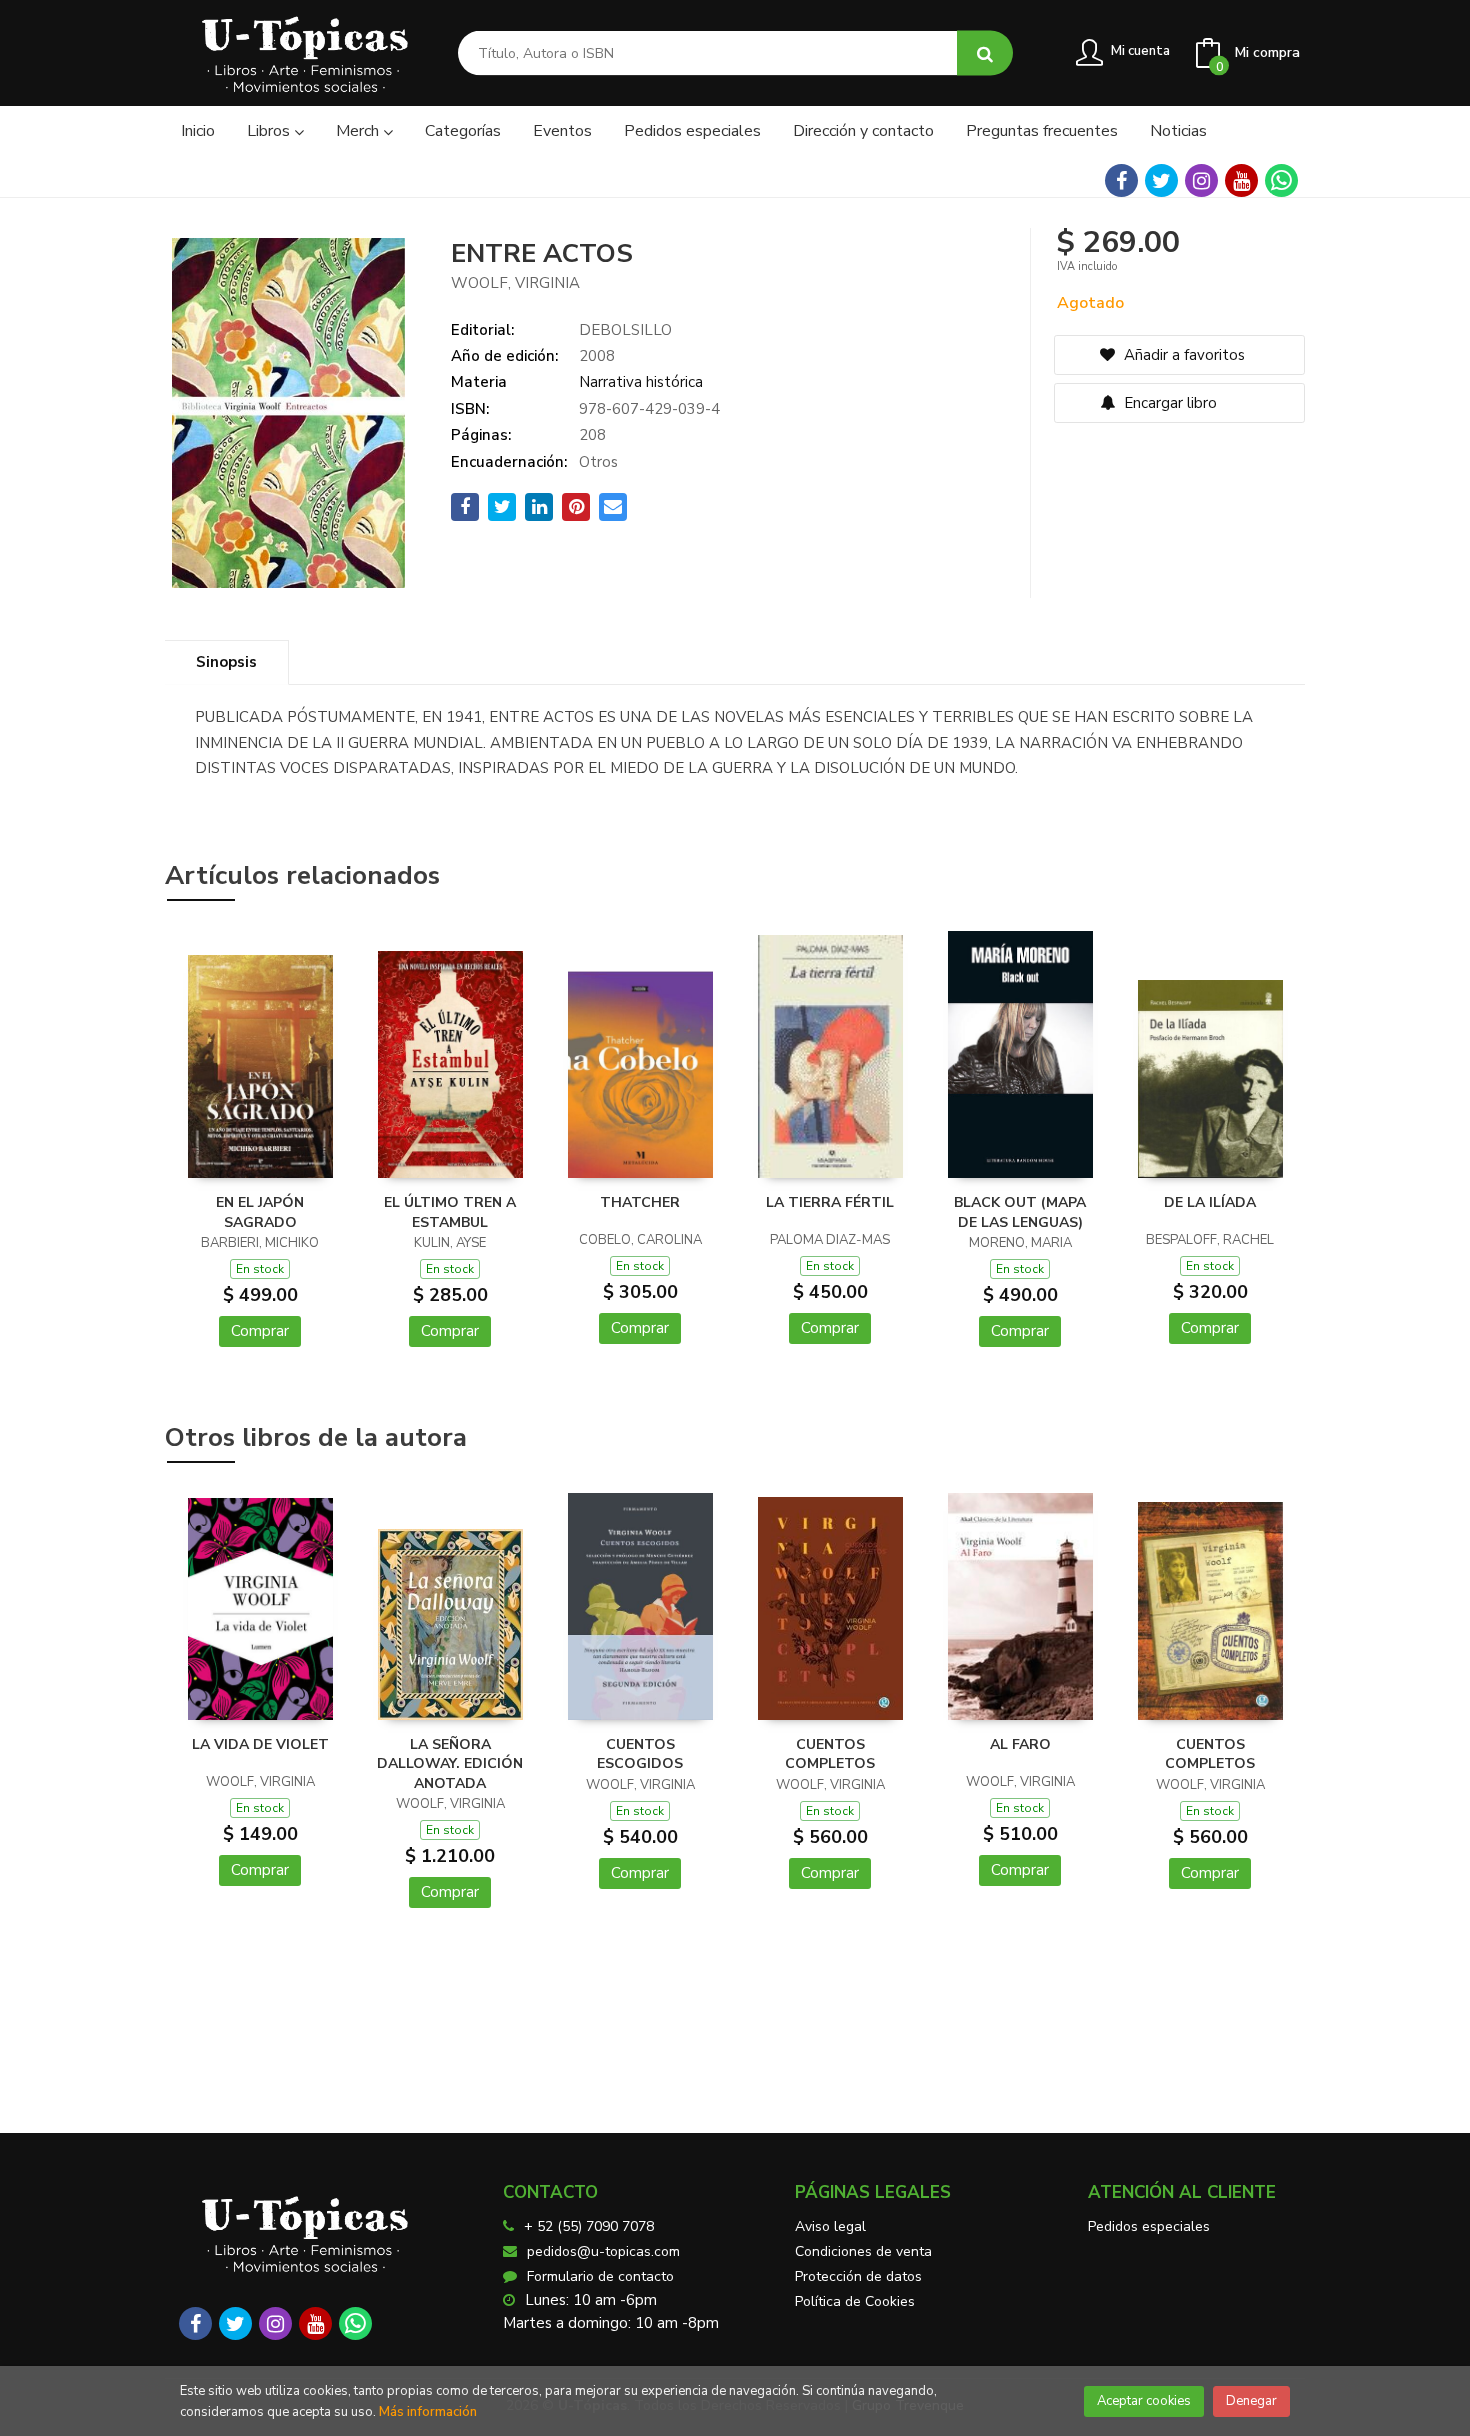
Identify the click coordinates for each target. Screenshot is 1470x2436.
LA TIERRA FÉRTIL (830, 1202)
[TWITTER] (1161, 180)
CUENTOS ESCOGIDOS (640, 1754)
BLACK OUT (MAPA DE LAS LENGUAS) (1020, 1212)
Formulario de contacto (600, 2276)
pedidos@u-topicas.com (603, 2251)
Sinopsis (226, 662)
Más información (428, 2412)
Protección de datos (858, 2276)
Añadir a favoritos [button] (1182, 355)
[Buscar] (985, 53)
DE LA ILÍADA (1210, 1202)
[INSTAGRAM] (1201, 180)
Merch (359, 131)
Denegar (1251, 2401)
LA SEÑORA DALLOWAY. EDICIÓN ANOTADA (450, 1764)
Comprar (260, 1331)
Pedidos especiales (1149, 2226)
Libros (270, 131)
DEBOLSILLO (625, 330)
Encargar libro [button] (1168, 403)
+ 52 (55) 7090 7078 (589, 2226)
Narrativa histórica (641, 382)
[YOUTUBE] (1241, 180)
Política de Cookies (855, 2301)
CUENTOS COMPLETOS (830, 1754)
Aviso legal (830, 2226)
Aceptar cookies (1144, 2401)
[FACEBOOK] (1121, 180)
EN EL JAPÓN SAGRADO (260, 1212)
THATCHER (640, 1202)
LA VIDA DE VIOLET (260, 1744)
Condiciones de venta (863, 2251)
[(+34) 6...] (1281, 180)
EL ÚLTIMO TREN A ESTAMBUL (450, 1212)
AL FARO (1020, 1744)
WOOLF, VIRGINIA (515, 283)
